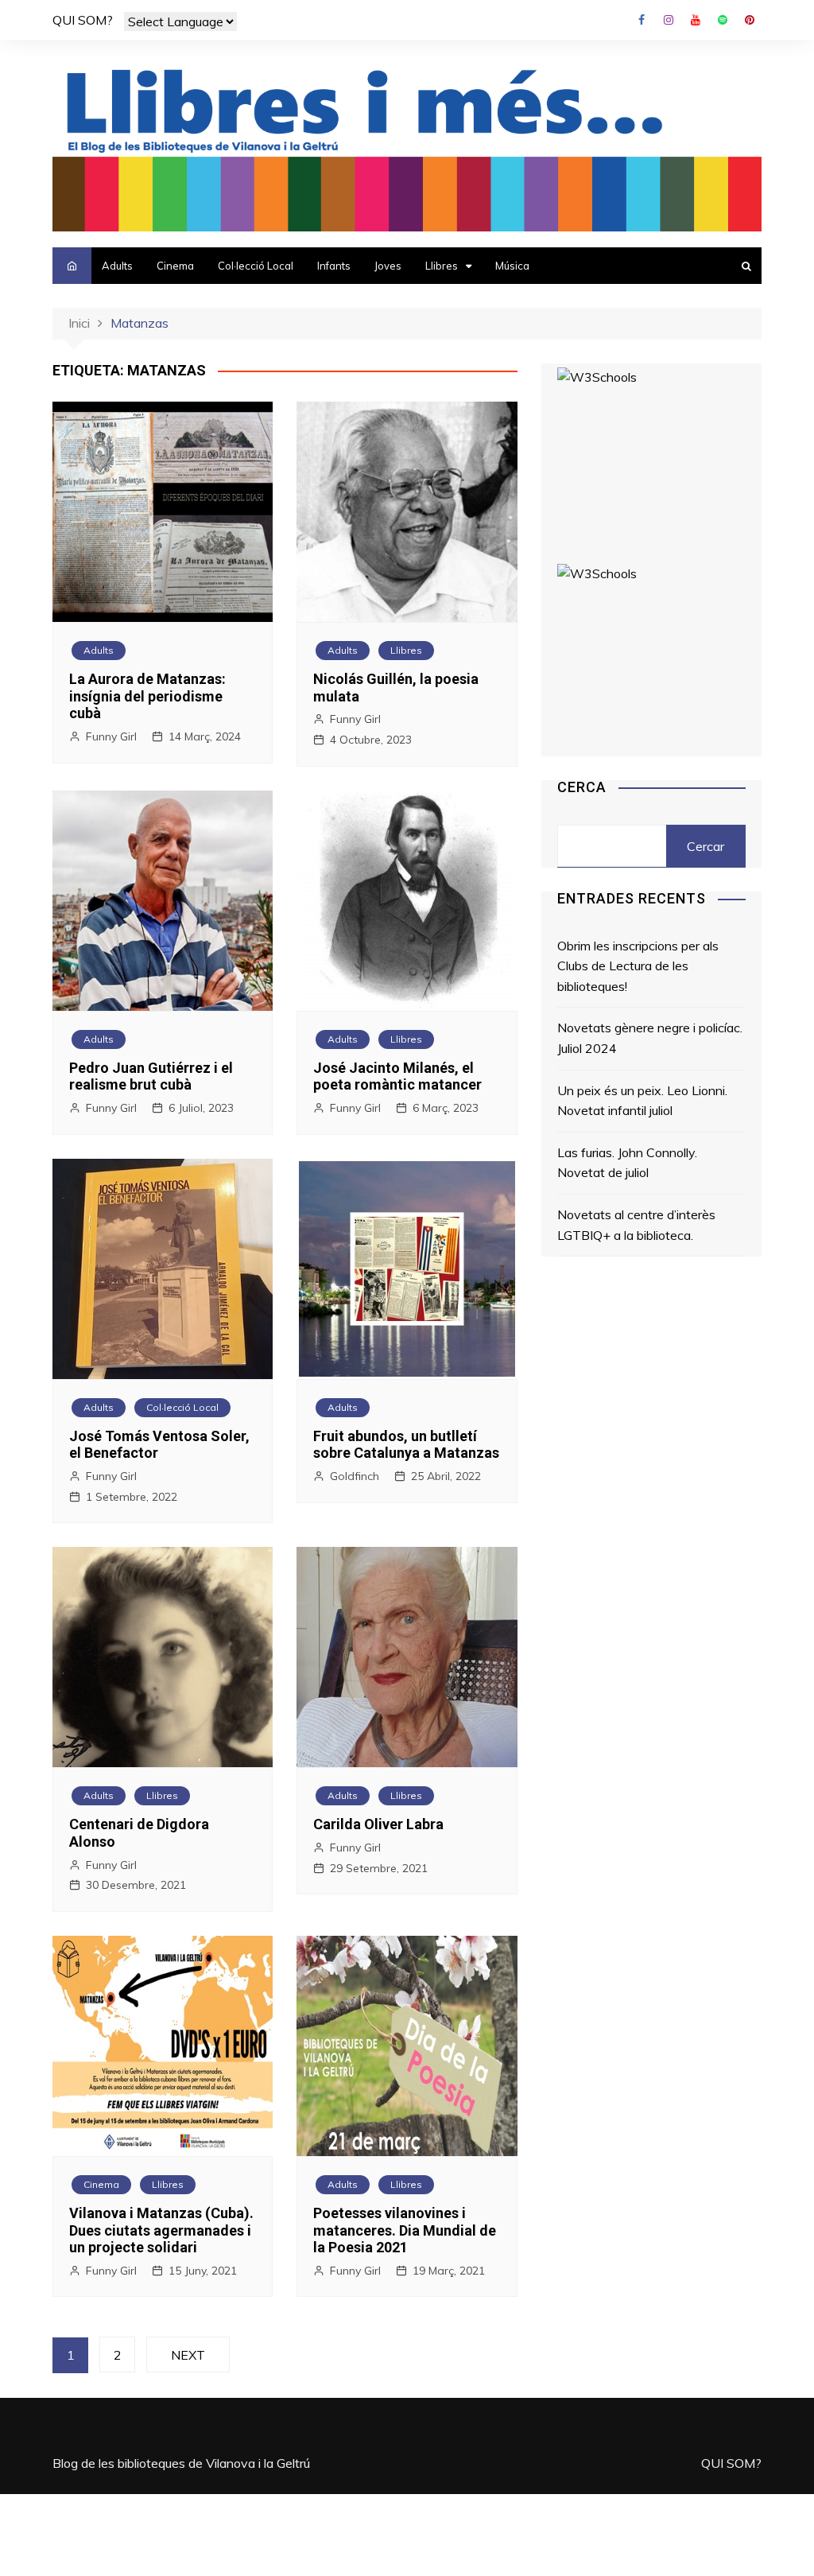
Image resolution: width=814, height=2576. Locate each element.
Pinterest (750, 20)
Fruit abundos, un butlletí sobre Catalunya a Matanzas (406, 1445)
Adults (117, 266)
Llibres (442, 266)
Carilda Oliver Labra (378, 1824)
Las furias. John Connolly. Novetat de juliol (627, 1163)
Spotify (723, 20)
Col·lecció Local (256, 266)
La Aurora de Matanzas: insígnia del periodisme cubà (147, 696)
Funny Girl (111, 736)
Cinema (175, 266)
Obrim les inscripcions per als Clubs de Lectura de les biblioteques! (638, 966)
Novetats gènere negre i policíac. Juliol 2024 (650, 1038)
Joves (388, 266)
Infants (334, 266)
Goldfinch (355, 1476)
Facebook (642, 20)
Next (188, 2355)
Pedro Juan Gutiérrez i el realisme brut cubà (151, 1076)
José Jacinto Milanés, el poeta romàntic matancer (397, 1076)
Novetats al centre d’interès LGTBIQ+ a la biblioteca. (636, 1225)
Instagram (669, 20)
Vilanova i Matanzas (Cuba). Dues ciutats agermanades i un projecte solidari (161, 2230)
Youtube (696, 20)
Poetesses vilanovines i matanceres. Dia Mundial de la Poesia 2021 (405, 2230)
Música (512, 266)
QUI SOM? (83, 20)
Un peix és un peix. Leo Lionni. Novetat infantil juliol (642, 1101)
